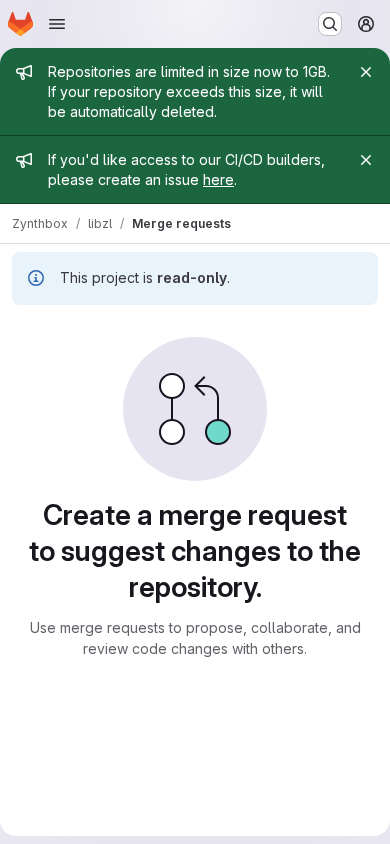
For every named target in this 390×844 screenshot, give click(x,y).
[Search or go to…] (330, 24)
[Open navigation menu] (57, 24)
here (218, 179)
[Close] (366, 72)
